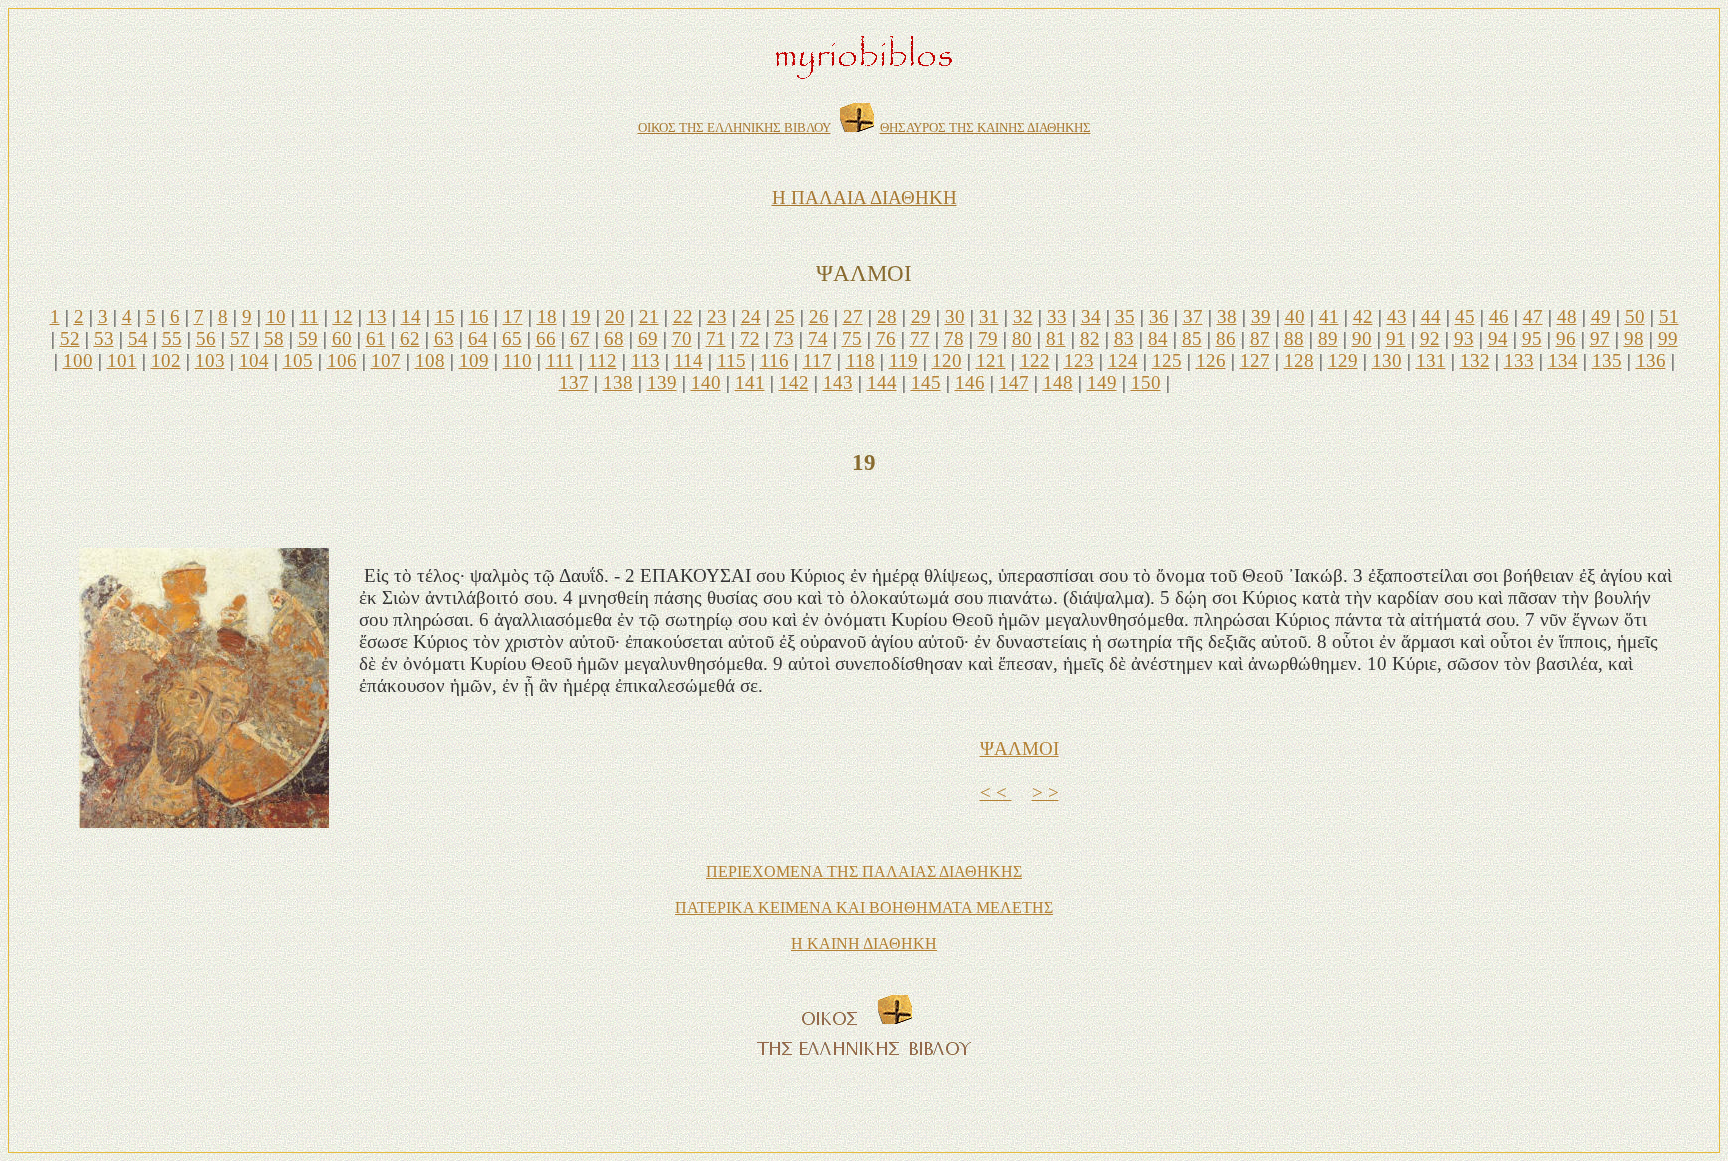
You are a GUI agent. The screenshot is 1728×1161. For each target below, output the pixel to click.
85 (1192, 338)
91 (1396, 338)
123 (1079, 360)
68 (614, 338)
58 (274, 338)
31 (989, 316)
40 (1295, 316)
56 (206, 338)
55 (172, 338)
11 (309, 316)
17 (513, 316)
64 (478, 338)
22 (683, 316)
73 (784, 338)
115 (731, 360)
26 (819, 316)
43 (1397, 316)
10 (276, 316)
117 (817, 360)
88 (1294, 338)
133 (1519, 360)
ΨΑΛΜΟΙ (1019, 748)
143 (838, 382)
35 (1125, 316)
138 (618, 382)
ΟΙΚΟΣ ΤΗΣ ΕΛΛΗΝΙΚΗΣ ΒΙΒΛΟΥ (734, 127)
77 (920, 338)
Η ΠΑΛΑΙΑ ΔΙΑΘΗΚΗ (864, 197)
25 (785, 316)
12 (343, 316)
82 (1090, 338)
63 (444, 338)
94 (1498, 338)
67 (580, 338)
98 (1634, 338)
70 (682, 338)
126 (1211, 360)
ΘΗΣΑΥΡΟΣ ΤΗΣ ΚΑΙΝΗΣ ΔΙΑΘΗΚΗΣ (985, 127)
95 (1532, 338)
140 (706, 382)
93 (1464, 338)
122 (1035, 360)
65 (512, 338)
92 (1430, 338)
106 (342, 360)
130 (1387, 360)
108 (430, 360)
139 (662, 382)
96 (1566, 338)
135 (1607, 360)
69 (648, 338)
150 (1146, 382)
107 (386, 360)
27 (853, 316)
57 (240, 338)
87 (1260, 338)
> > (1045, 792)
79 (988, 338)
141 (750, 382)
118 (860, 360)
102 (166, 360)
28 (887, 316)
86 (1226, 338)
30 (955, 316)
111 (560, 360)
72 (750, 338)
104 (254, 360)
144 (882, 382)
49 (1601, 316)
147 (1014, 382)
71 (716, 338)
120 (947, 360)
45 (1465, 316)
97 (1600, 338)
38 (1227, 316)
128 (1299, 360)
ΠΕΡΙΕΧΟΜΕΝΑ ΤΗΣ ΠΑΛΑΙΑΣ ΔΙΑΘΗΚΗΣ (864, 871)
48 (1567, 316)
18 (547, 316)
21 (649, 316)
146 (970, 382)
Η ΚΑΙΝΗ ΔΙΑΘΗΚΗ (864, 943)
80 (1022, 338)
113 (645, 360)
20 (615, 316)
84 (1158, 338)
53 (104, 338)
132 (1475, 360)
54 (138, 338)
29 (921, 316)
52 (70, 338)
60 (342, 338)
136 (1651, 360)
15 (445, 316)
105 (298, 360)
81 (1056, 338)
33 (1057, 316)
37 (1193, 316)
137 (574, 382)
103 (210, 360)
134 (1563, 360)
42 (1363, 316)
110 (517, 360)
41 (1329, 316)
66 (546, 338)
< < (996, 792)
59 (308, 338)
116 (774, 360)
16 (479, 316)
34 (1091, 316)
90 (1362, 338)
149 (1102, 382)
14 (411, 316)
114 (688, 360)
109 (474, 360)
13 (377, 316)
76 (886, 338)
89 (1328, 338)
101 (122, 360)
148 (1058, 382)
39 (1261, 316)
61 (376, 338)
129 (1343, 360)
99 (1668, 338)
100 (78, 360)
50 (1635, 316)
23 (717, 316)
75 (852, 338)
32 (1023, 316)
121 (991, 360)
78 (954, 338)
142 (794, 382)
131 (1431, 360)
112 (602, 360)
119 (903, 360)
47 (1533, 316)
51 (1669, 316)
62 (410, 338)
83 (1124, 338)
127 (1255, 360)
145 (926, 382)
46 (1499, 316)
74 (818, 338)
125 (1167, 360)
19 (581, 316)
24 (751, 316)
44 (1431, 316)
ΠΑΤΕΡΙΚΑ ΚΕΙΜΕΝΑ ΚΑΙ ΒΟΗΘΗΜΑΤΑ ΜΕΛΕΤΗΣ (864, 907)
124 (1123, 360)
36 (1159, 316)
